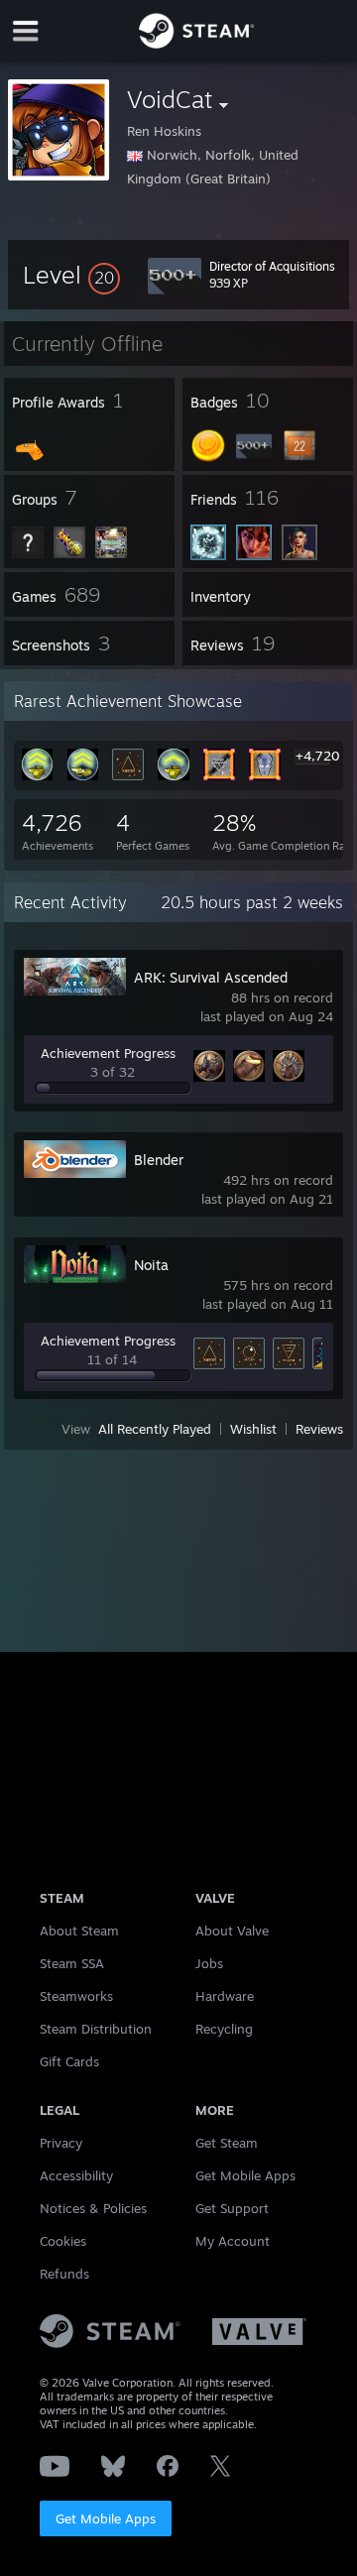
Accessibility (76, 2175)
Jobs (209, 1963)
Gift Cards (69, 2061)
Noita (151, 1265)
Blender (159, 1160)
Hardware (225, 1996)
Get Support (232, 2208)
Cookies (63, 2241)
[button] (71, 275)
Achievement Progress (108, 1053)
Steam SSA (72, 1963)
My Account (233, 2241)
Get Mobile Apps (106, 2518)
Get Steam (227, 2143)
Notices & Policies (93, 2208)
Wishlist (253, 1429)
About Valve (232, 1931)
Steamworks (76, 1996)
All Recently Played (155, 1429)
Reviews (319, 1429)
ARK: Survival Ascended (211, 977)
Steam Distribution (96, 2029)
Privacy (61, 2143)
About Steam (79, 1931)
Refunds (64, 2274)
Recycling (224, 2029)
